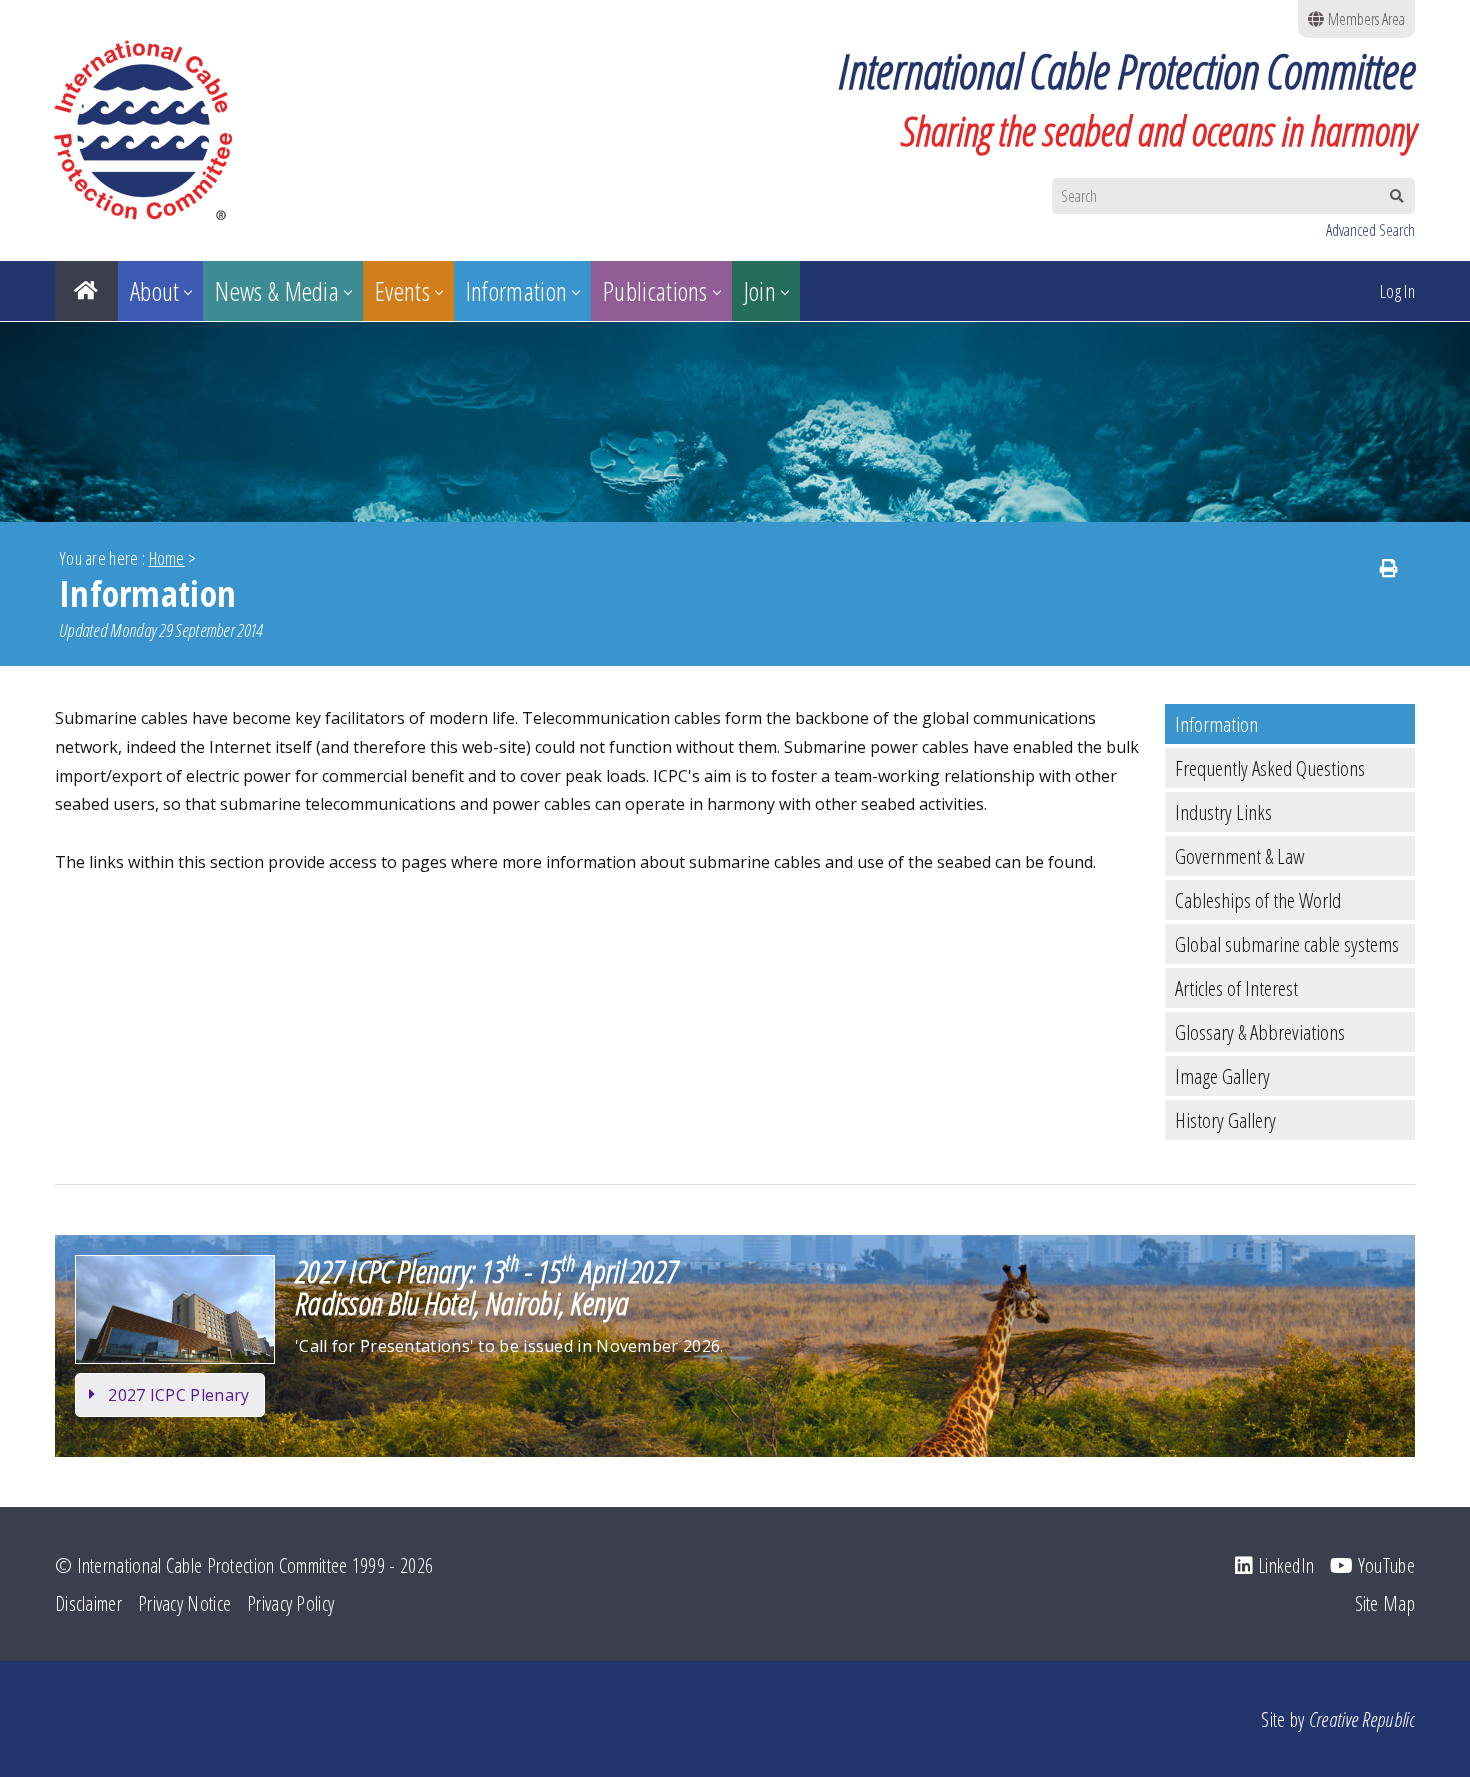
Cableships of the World (1258, 900)
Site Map (1385, 1603)
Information (516, 291)
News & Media (277, 291)
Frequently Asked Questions (1270, 768)
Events (402, 291)
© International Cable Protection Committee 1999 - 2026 (244, 1565)
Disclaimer (88, 1603)
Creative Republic (1362, 1719)
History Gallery (1225, 1120)
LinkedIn (1284, 1565)
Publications (655, 291)
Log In (1397, 291)
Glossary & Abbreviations (1260, 1032)
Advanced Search (1370, 230)
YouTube (1384, 1565)
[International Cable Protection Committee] (154, 130)
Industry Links (1223, 812)
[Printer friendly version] (1389, 568)
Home (167, 558)
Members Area (1364, 19)
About (155, 291)
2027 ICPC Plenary (178, 1395)
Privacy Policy (290, 1603)
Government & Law (1240, 856)
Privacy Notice (184, 1603)
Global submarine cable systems (1287, 944)
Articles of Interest (1236, 988)
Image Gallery (1222, 1076)
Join (760, 291)
